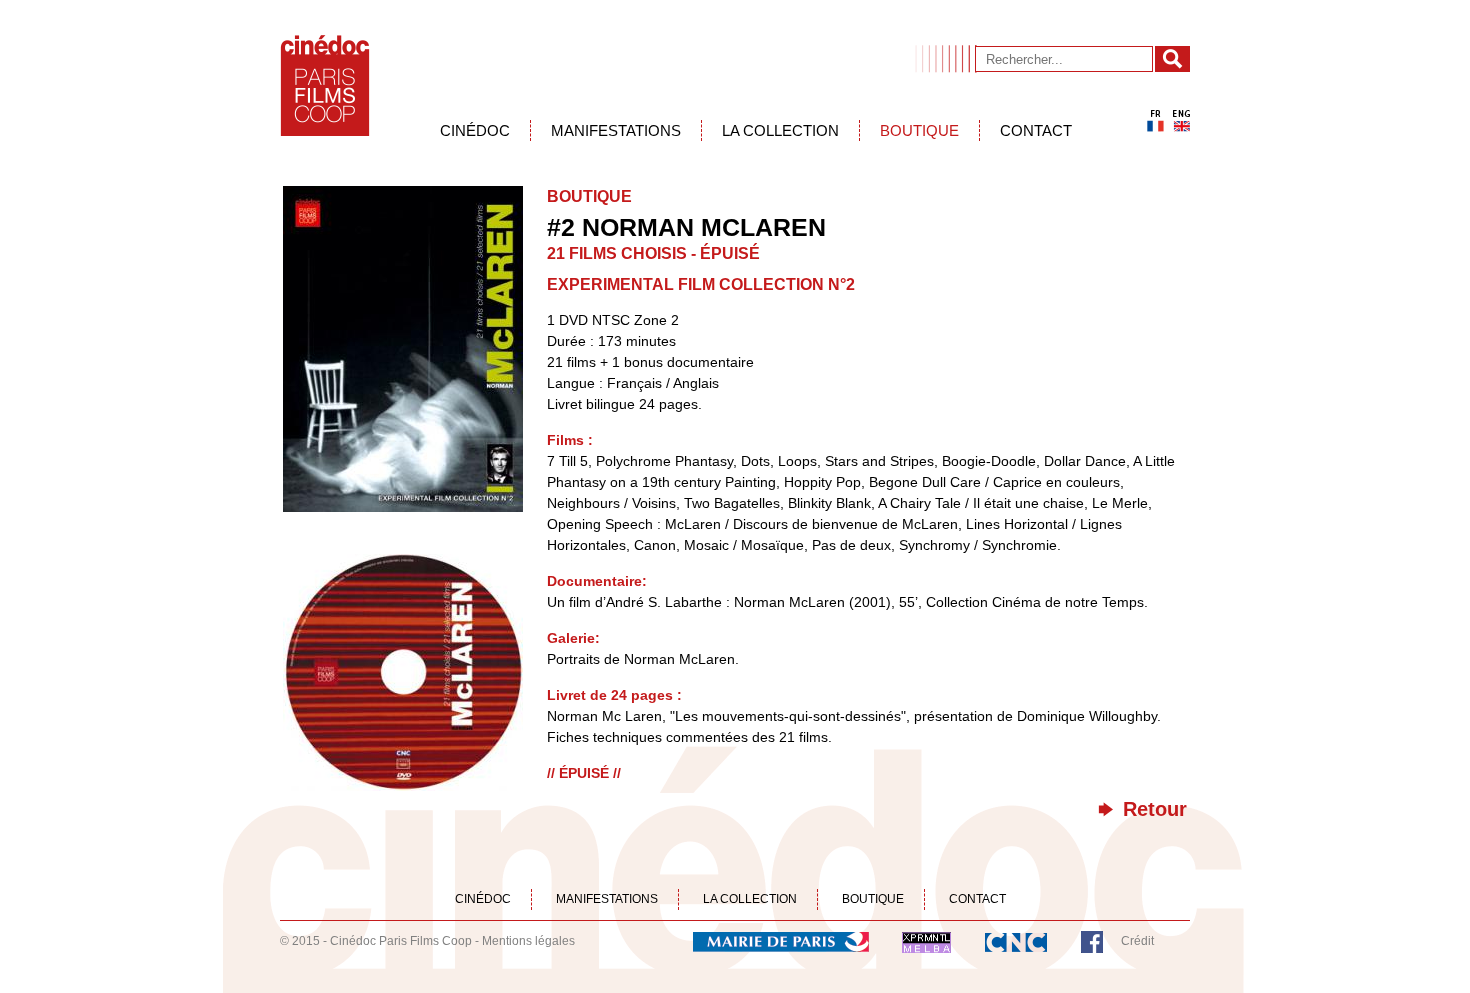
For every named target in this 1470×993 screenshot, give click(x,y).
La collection (780, 130)
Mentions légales (528, 941)
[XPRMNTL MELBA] (926, 941)
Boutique (919, 130)
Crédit (1137, 941)
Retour (1155, 809)
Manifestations (616, 130)
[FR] (1155, 121)
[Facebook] (1092, 941)
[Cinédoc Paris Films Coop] (325, 85)
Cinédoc (475, 130)
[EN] (1181, 121)
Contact (1036, 130)
